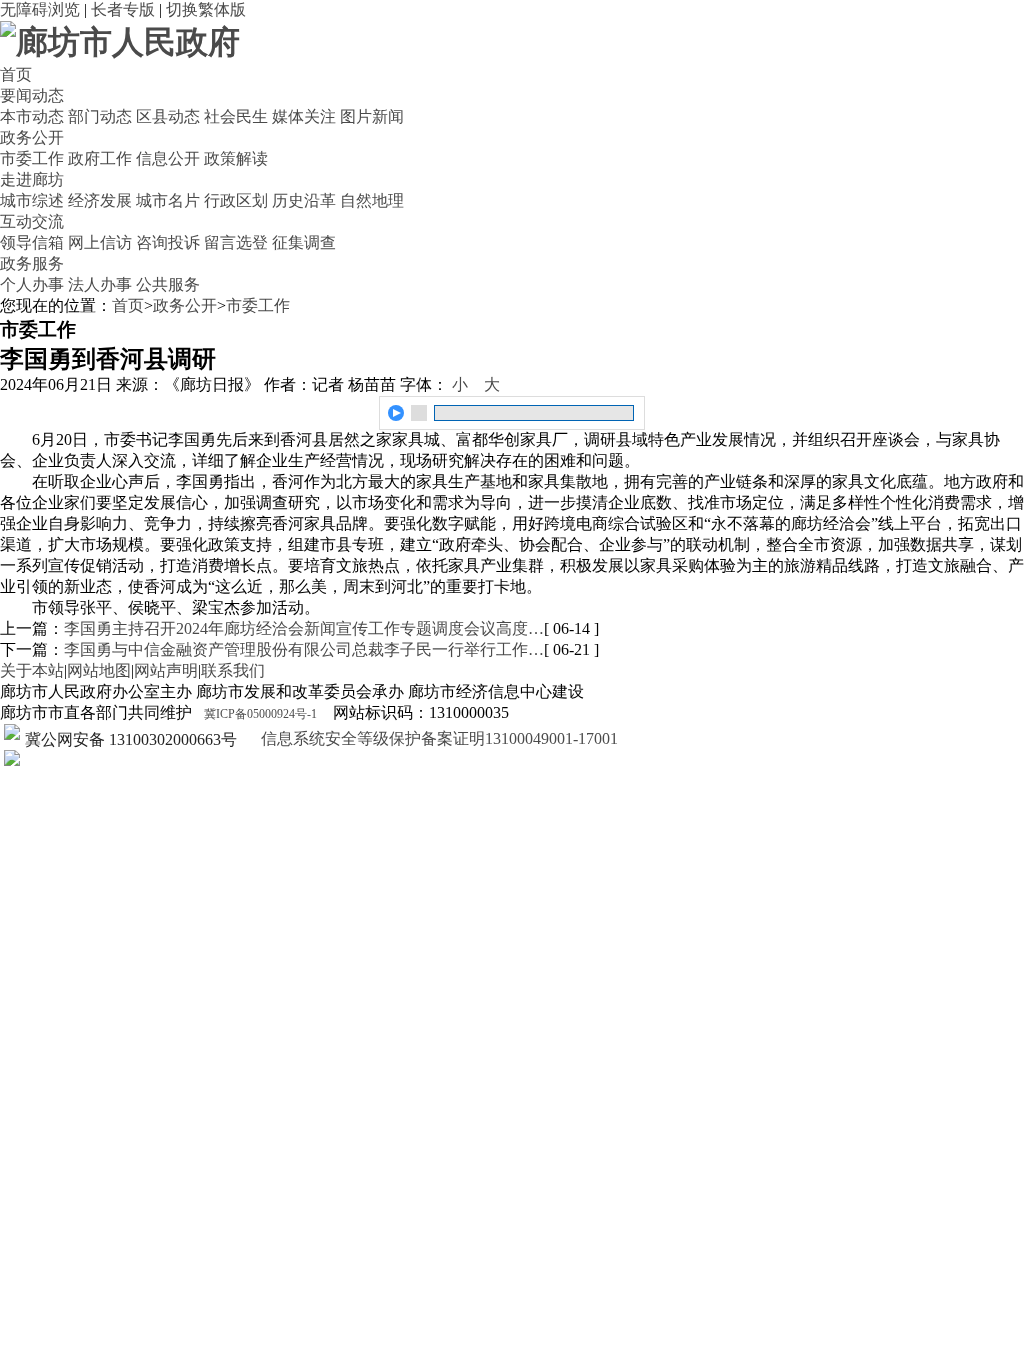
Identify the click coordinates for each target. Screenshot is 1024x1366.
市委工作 (32, 158)
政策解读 (236, 158)
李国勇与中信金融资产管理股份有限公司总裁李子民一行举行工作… (304, 649)
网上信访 (100, 242)
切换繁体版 (206, 9)
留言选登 (236, 242)
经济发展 (100, 200)
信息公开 (168, 158)
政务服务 (32, 263)
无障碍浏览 (40, 9)
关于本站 (32, 670)
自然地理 (372, 200)
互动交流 (32, 221)
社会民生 (236, 116)
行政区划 (236, 200)
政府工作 (100, 158)
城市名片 (168, 200)
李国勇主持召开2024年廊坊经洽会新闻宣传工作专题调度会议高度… (304, 628)
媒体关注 (304, 116)
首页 (16, 74)
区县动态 (168, 116)
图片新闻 (372, 116)
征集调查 (304, 242)
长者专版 (123, 9)
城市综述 (32, 200)
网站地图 (99, 670)
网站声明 (166, 670)
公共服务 (168, 284)
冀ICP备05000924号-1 (260, 714)
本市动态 (32, 116)
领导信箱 (32, 242)
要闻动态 (32, 95)
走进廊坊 (32, 179)
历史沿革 (304, 200)
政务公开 (32, 137)
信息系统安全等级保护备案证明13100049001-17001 (437, 738)
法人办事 (100, 284)
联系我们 (233, 670)
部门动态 (100, 116)
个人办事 (32, 284)
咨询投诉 (168, 242)
